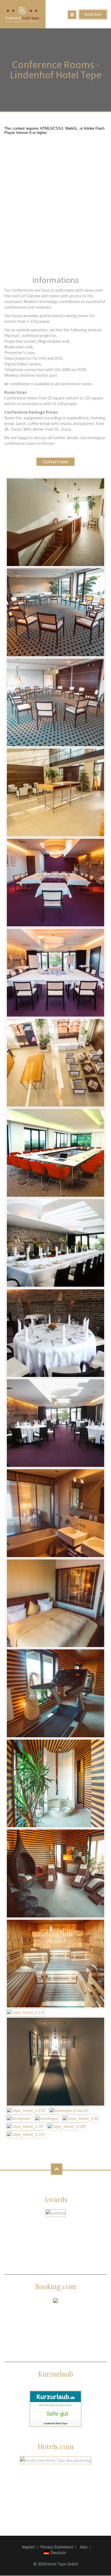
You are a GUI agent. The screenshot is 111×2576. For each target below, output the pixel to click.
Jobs (83, 2547)
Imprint (28, 2547)
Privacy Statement (57, 2547)
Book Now (93, 14)
